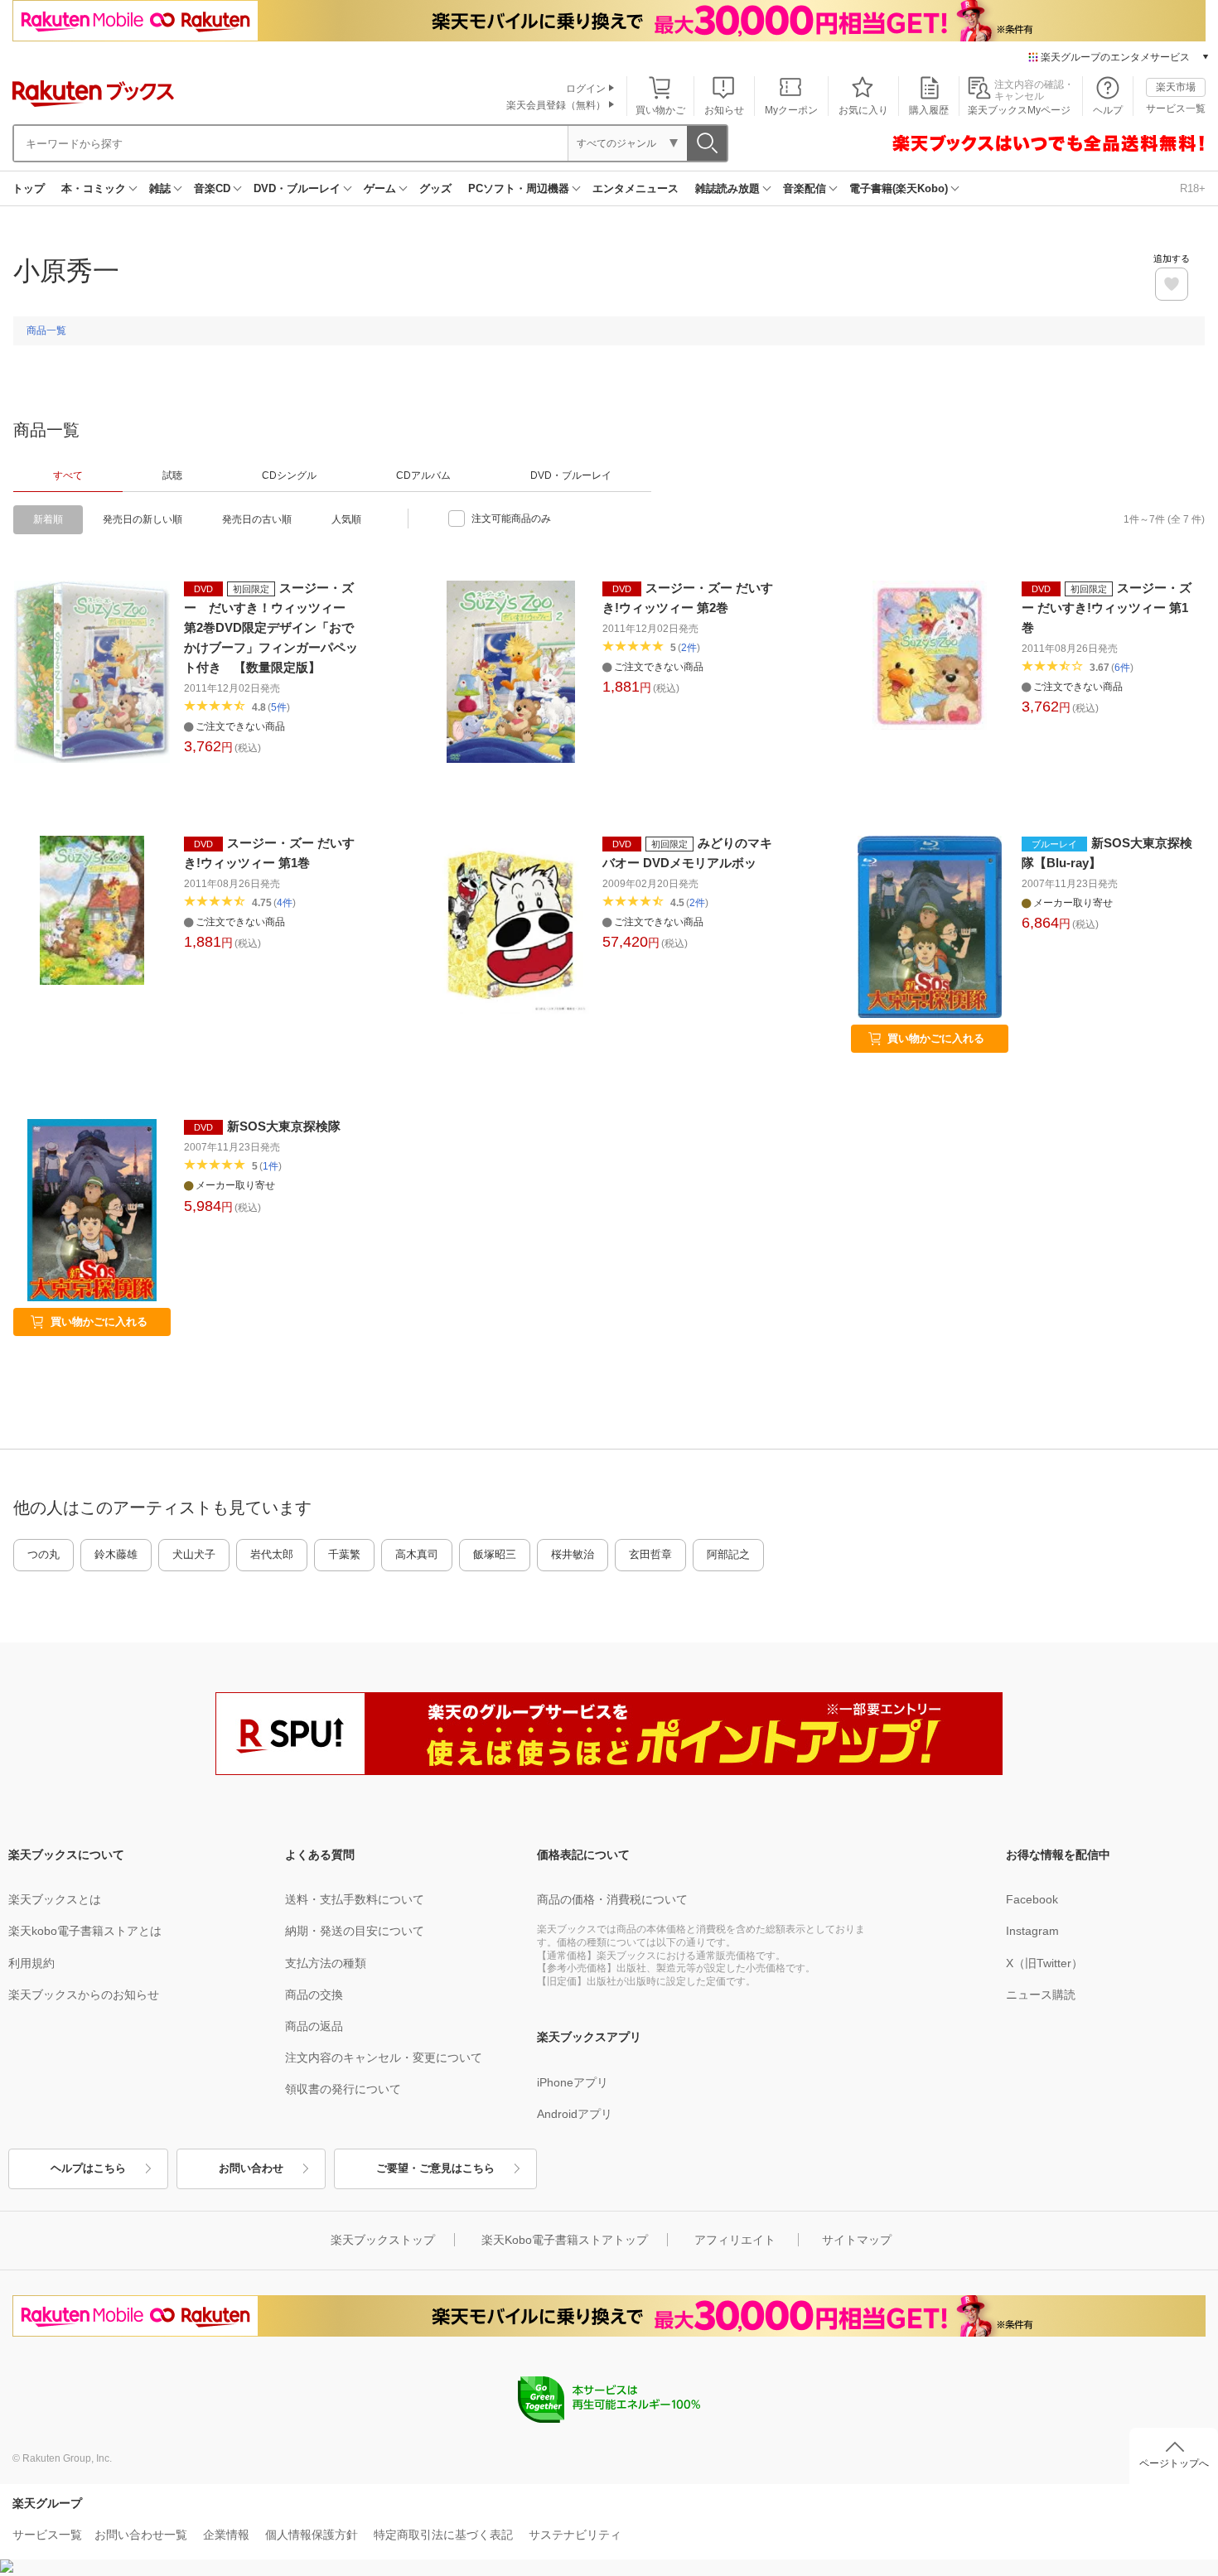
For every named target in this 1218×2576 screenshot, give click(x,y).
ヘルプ (1108, 110)
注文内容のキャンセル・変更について (384, 2057)
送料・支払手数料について (355, 1899)
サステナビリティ (575, 2535)
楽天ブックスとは (55, 1899)
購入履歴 (929, 110)
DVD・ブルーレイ (297, 188)
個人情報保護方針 (312, 2535)
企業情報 (226, 2535)
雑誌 (160, 188)
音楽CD (212, 188)
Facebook (1032, 1899)
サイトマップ (857, 2240)
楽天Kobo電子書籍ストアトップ (565, 2240)
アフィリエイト (735, 2240)
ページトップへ (1174, 2463)
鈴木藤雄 (116, 1554)
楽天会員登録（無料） (556, 105)
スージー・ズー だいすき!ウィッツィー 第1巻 (1107, 608)
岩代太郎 (272, 1554)
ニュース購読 (1041, 1995)
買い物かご (660, 110)
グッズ (435, 188)
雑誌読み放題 (727, 188)
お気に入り (863, 110)
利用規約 (31, 1963)
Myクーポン (791, 110)
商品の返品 (314, 2026)
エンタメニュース (636, 188)
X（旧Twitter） (1044, 1963)
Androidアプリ (575, 2114)
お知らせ (724, 110)
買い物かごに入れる (936, 1038)
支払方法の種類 (326, 1963)
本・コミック (94, 188)
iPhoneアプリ (573, 2082)
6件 (1122, 668)
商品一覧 (46, 330)
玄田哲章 (650, 1554)
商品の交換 (314, 1995)
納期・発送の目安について (355, 1931)
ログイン (586, 89)
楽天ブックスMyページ (1019, 110)
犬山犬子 (194, 1554)
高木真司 (417, 1554)
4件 (285, 903)
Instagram (1032, 1931)
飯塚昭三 (495, 1554)
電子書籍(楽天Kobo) (899, 188)
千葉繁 (344, 1554)
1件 (271, 1166)
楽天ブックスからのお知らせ (84, 1995)
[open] (1172, 284)
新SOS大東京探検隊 (284, 1126)
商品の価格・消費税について (612, 1899)
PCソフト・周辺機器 (519, 188)
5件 (279, 707)
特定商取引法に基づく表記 (443, 2535)
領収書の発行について (343, 2089)
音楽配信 (805, 188)
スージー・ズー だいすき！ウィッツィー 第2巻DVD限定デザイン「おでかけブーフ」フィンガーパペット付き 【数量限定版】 (271, 627)
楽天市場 (1176, 87)
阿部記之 (728, 1554)
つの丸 (43, 1554)
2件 (689, 648)
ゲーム (380, 188)
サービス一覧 (1176, 109)
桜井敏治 (573, 1554)
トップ (29, 188)
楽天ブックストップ (383, 2240)
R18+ (1193, 188)
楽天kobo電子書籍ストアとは (85, 1931)
